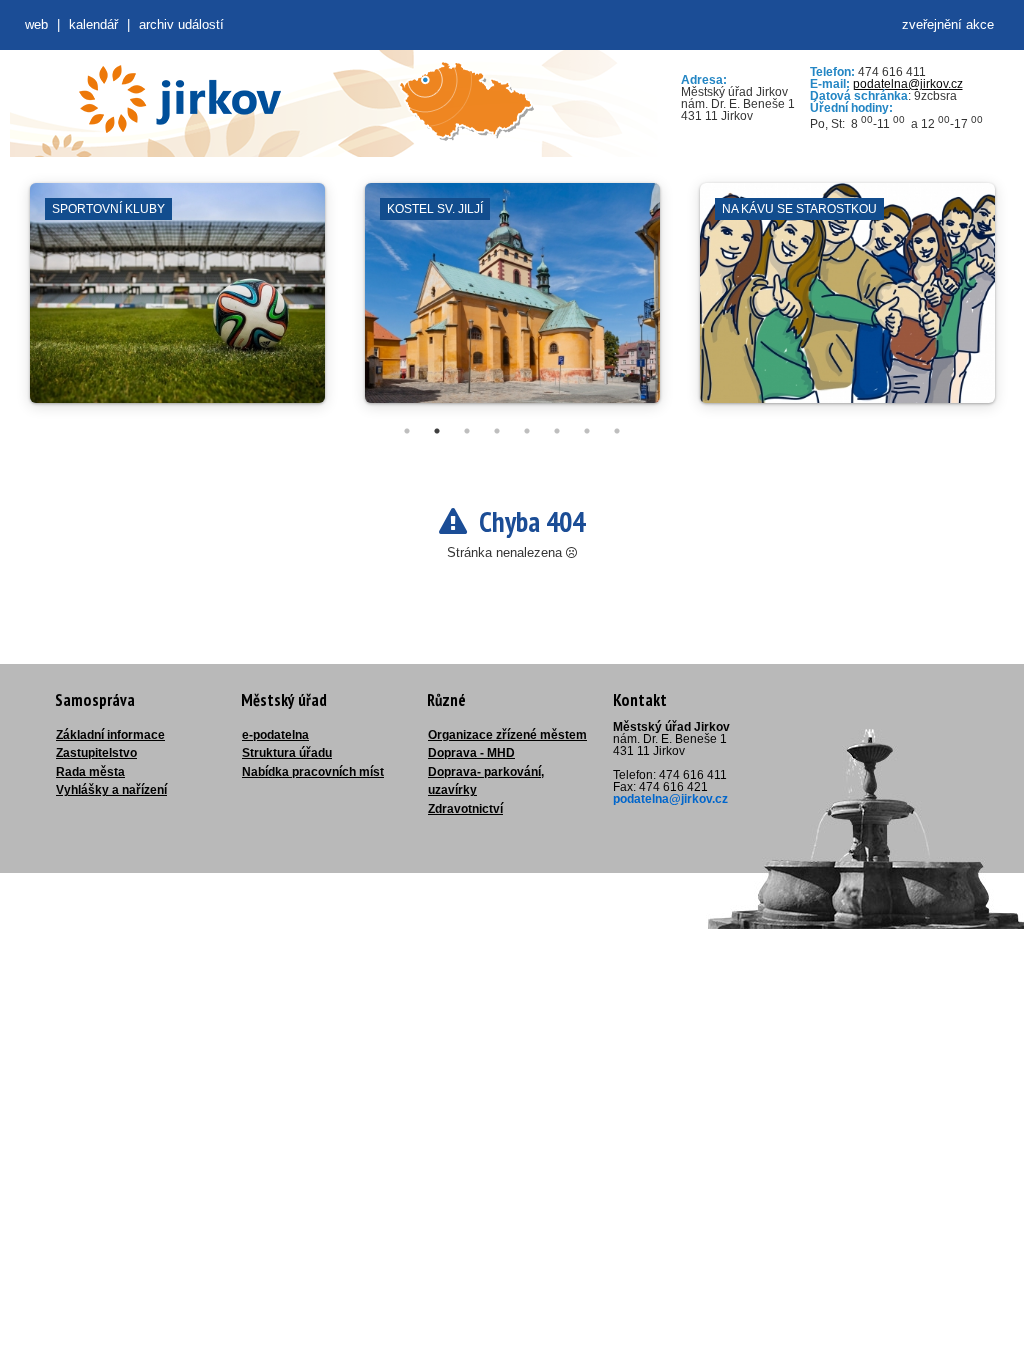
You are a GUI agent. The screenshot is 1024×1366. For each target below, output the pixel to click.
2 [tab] (437, 431)
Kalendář (93, 24)
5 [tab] (527, 431)
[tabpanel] (177, 303)
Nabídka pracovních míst (313, 772)
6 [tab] (557, 431)
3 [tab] (467, 431)
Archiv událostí (181, 24)
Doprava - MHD (471, 753)
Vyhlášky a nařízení (111, 790)
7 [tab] (587, 431)
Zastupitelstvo (96, 753)
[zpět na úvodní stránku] (180, 99)
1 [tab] (407, 431)
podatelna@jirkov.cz (908, 84)
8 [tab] (617, 431)
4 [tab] (497, 431)
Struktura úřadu (287, 753)
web (36, 24)
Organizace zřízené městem (507, 735)
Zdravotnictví (465, 809)
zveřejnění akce (948, 24)
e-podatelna (275, 735)
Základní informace (110, 735)
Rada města (90, 772)
